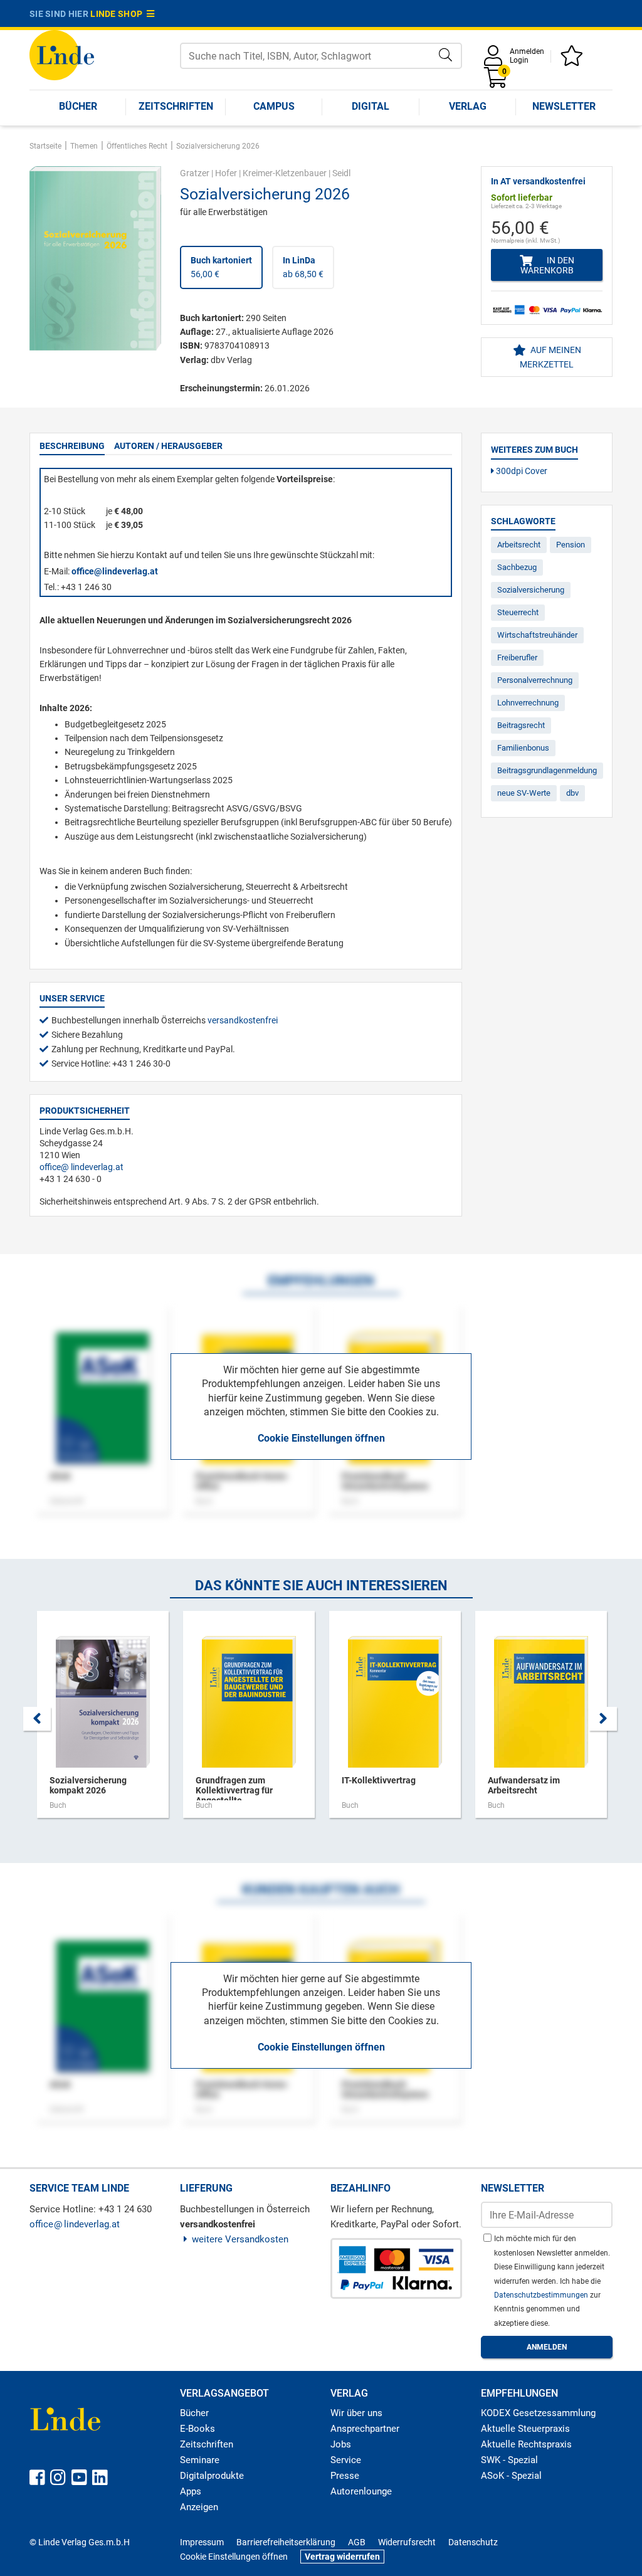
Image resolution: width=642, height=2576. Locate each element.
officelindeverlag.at (82, 1167)
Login (519, 60)
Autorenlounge (361, 2491)
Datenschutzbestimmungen (542, 2295)
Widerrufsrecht (407, 2542)
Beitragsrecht (521, 725)
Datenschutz (473, 2542)
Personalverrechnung (535, 680)
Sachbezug (517, 567)
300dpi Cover (521, 471)
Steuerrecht (518, 612)
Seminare (200, 2460)
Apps (191, 2491)
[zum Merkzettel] (574, 60)
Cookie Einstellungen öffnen (321, 1438)
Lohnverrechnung (528, 703)
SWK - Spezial (509, 2460)
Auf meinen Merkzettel (550, 357)
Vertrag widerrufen (342, 2557)
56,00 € (221, 267)
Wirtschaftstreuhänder (537, 635)
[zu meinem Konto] (495, 60)
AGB (357, 2542)
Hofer (226, 173)
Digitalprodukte (212, 2476)
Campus (274, 106)
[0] (497, 82)
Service (346, 2460)
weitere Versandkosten (240, 2239)
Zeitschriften (176, 106)
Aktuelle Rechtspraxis (526, 2444)
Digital (371, 106)
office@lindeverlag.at (115, 571)
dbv (572, 793)
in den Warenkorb (547, 265)
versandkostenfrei (243, 1020)
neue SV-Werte (524, 793)
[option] (103, 1721)
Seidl (341, 173)
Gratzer (195, 173)
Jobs (341, 2444)
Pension (571, 545)
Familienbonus (523, 748)
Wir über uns (356, 2413)
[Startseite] (62, 54)
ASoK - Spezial (511, 2476)
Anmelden (527, 51)
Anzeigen (199, 2507)
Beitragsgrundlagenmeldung (547, 770)
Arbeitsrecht (519, 545)
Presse (345, 2476)
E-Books (197, 2429)
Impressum (202, 2542)
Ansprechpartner (365, 2429)
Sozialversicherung (531, 590)
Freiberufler (517, 657)
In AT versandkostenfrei (538, 181)
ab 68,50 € (303, 267)
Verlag (468, 106)
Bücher (78, 106)
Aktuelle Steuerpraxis (525, 2429)
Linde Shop (118, 14)
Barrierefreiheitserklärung (286, 2542)
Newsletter (564, 106)
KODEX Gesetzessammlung (538, 2413)
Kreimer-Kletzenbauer (285, 173)
